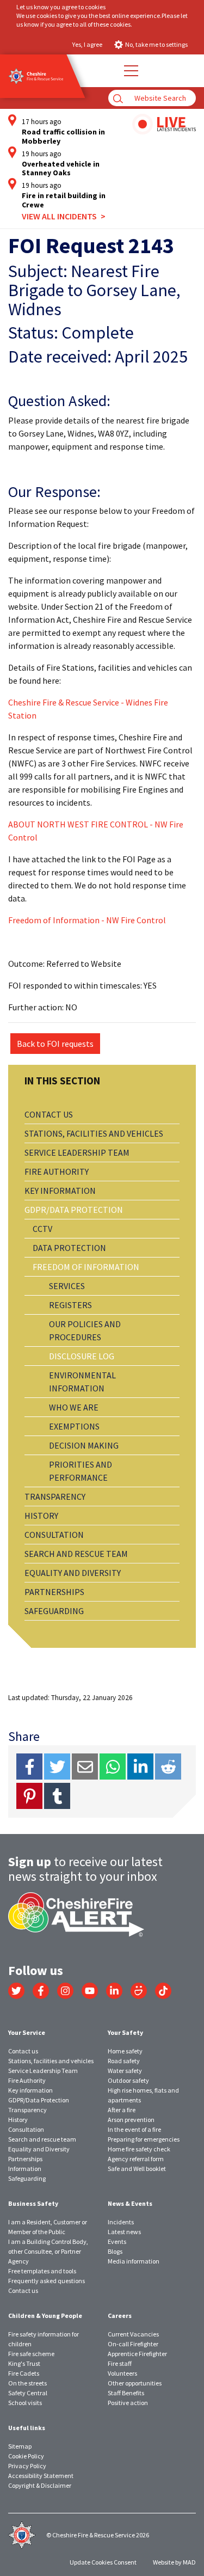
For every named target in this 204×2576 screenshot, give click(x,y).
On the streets (27, 2383)
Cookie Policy (26, 2456)
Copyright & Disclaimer (40, 2485)
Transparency (55, 1496)
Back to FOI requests (55, 1044)
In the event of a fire (134, 2129)
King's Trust (24, 2363)
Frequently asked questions (47, 2281)
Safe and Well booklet (137, 2169)
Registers (70, 1305)
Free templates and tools (42, 2271)
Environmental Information (82, 1382)
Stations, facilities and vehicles (94, 1133)
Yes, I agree (87, 44)
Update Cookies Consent (103, 2562)
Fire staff (120, 2363)
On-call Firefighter (133, 2344)
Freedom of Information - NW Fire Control (87, 920)
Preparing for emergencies (144, 2139)
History (41, 1516)
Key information (60, 1191)
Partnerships (54, 1592)
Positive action (128, 2403)
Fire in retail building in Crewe (64, 200)
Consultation (54, 1535)
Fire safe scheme (31, 2354)
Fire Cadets (24, 2373)
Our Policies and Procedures (85, 1330)
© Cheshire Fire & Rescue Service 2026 (98, 2535)
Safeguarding (54, 1611)
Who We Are (74, 1407)
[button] (131, 71)
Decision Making (84, 1445)
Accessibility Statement (41, 2476)
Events (117, 2241)
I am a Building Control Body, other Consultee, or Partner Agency (48, 2251)
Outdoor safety (128, 2080)
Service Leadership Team (77, 1152)
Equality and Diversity (73, 1573)
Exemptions (74, 1426)
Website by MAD (174, 2562)
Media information (134, 2261)
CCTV (42, 1229)
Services (67, 1286)
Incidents (121, 2222)
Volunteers (122, 2373)
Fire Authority (57, 1172)
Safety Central (28, 2393)
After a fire (122, 2110)
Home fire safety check (139, 2149)
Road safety (124, 2061)
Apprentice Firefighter (137, 2354)
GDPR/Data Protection (74, 1210)
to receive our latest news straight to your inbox (85, 1869)
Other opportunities (135, 2383)
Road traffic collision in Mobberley (63, 137)
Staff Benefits (126, 2393)
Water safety (125, 2071)
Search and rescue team (76, 1554)
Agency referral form (136, 2159)
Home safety (125, 2051)
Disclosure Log (82, 1356)
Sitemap (20, 2446)
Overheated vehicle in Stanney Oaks (61, 169)
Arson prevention (131, 2120)
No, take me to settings (156, 44)
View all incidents (59, 216)
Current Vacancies (133, 2334)
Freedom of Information (86, 1267)
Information (25, 2169)
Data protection (69, 1248)
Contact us (49, 1114)
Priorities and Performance (81, 1471)
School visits (25, 2403)
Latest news (124, 2232)
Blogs (115, 2251)
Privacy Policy (27, 2466)
